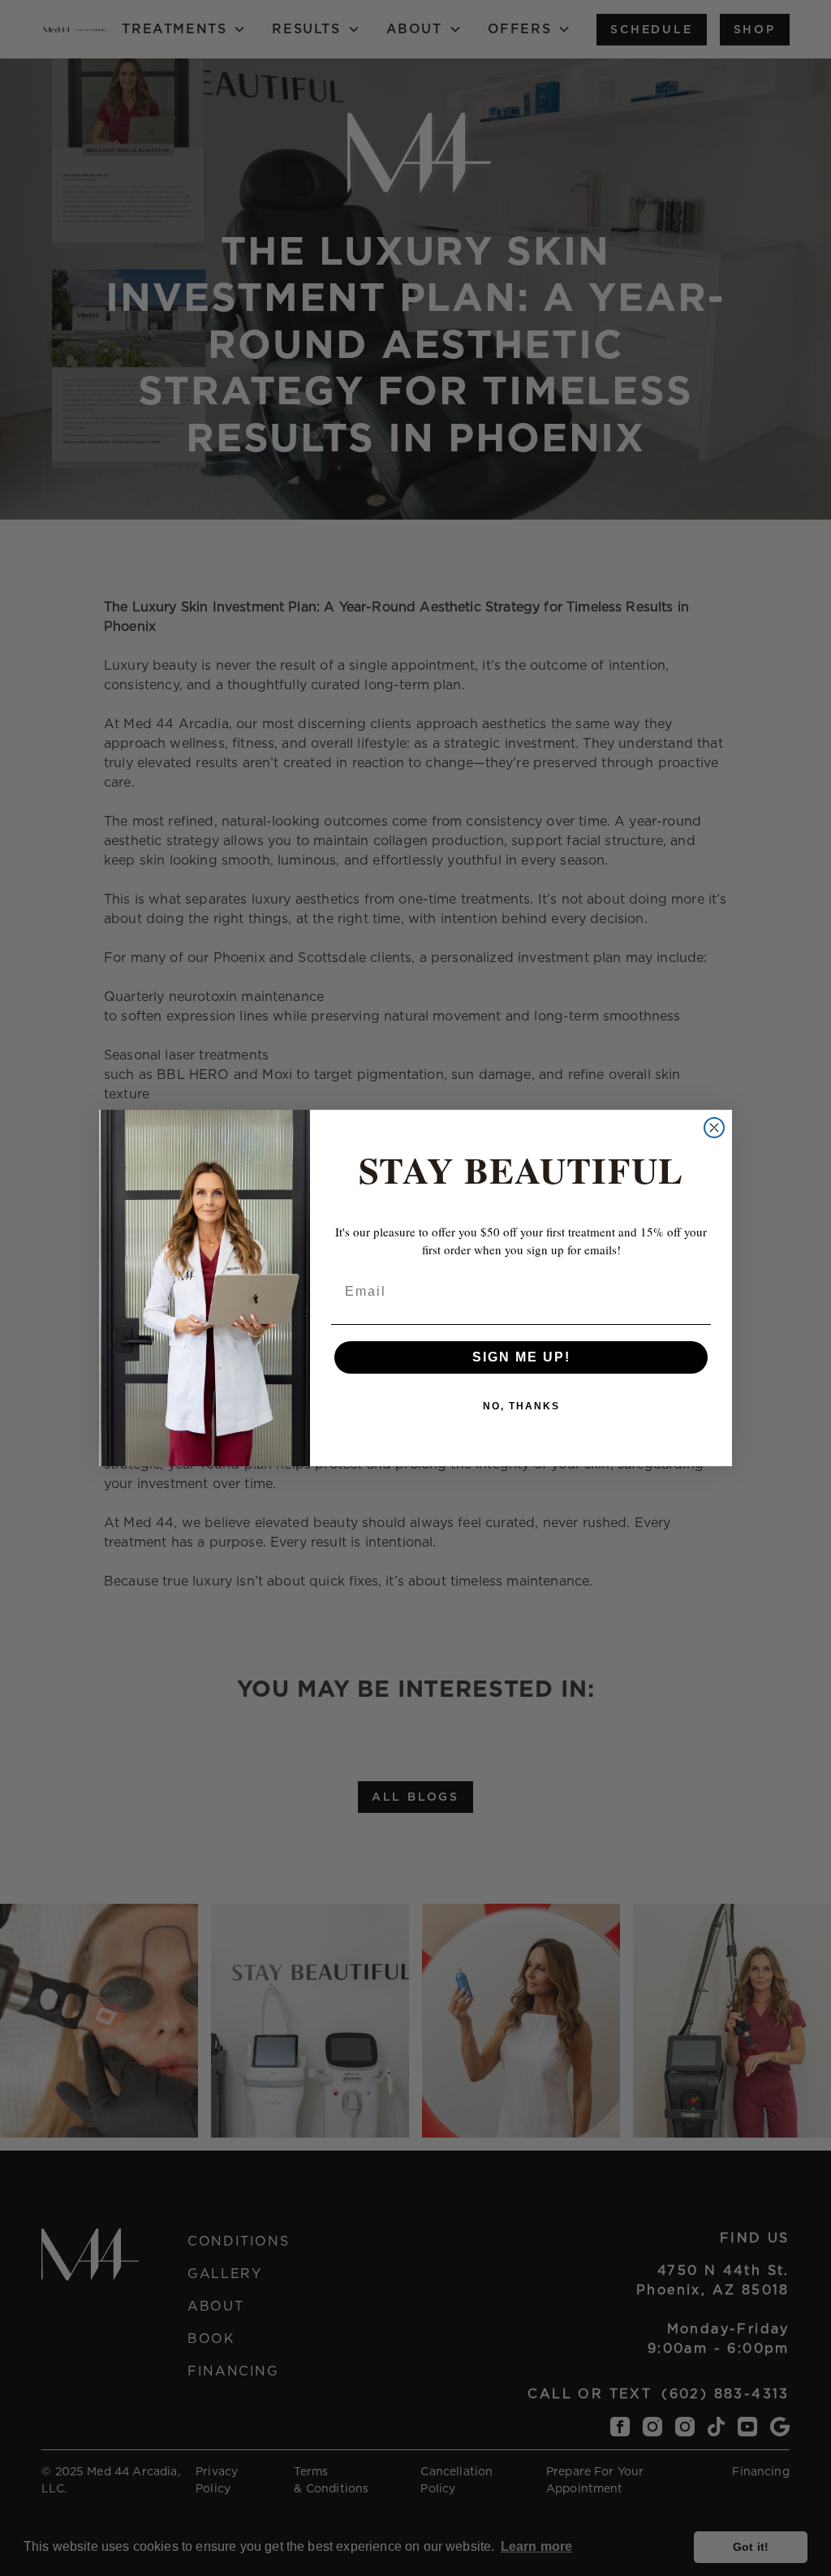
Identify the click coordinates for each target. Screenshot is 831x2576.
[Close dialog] (714, 1128)
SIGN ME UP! (521, 1357)
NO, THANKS (521, 1406)
